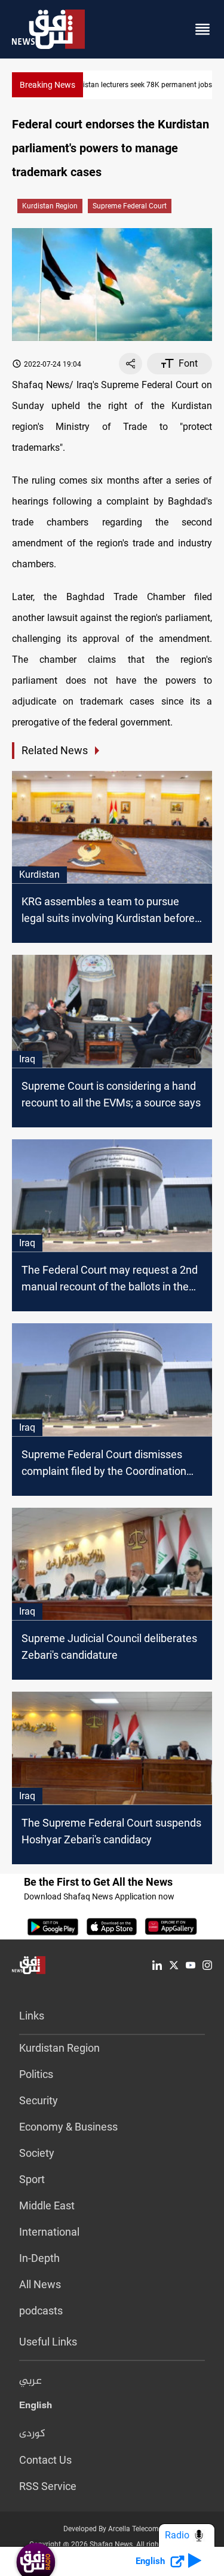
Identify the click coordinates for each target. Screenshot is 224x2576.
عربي (30, 2381)
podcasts (41, 2311)
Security (39, 2100)
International (49, 2232)
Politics (36, 2074)
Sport (32, 2179)
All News (40, 2284)
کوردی (32, 2434)
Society (37, 2153)
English (36, 2408)
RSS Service (48, 2486)
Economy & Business (68, 2127)
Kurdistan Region (50, 206)
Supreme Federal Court (130, 206)
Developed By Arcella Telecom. (112, 2529)
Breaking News (47, 85)
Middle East (47, 2205)
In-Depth (39, 2258)
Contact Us (45, 2460)
